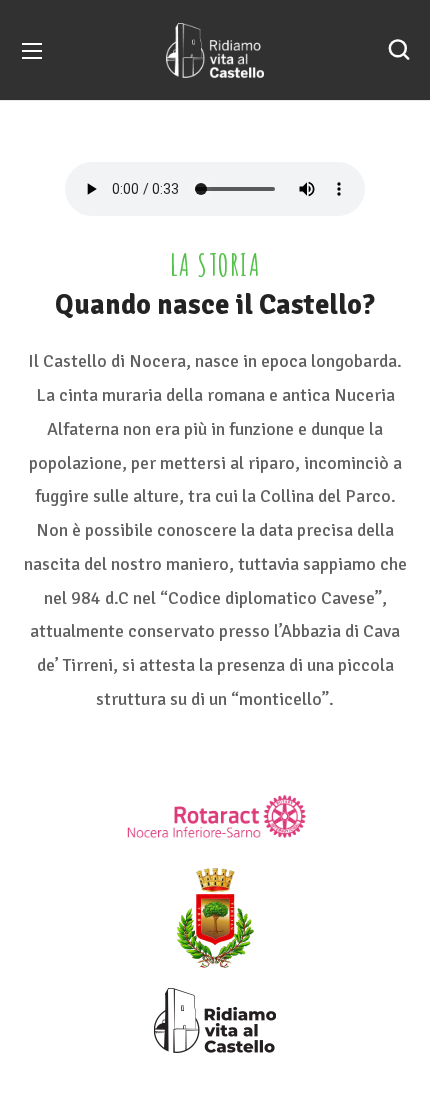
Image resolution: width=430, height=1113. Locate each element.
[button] (399, 50)
